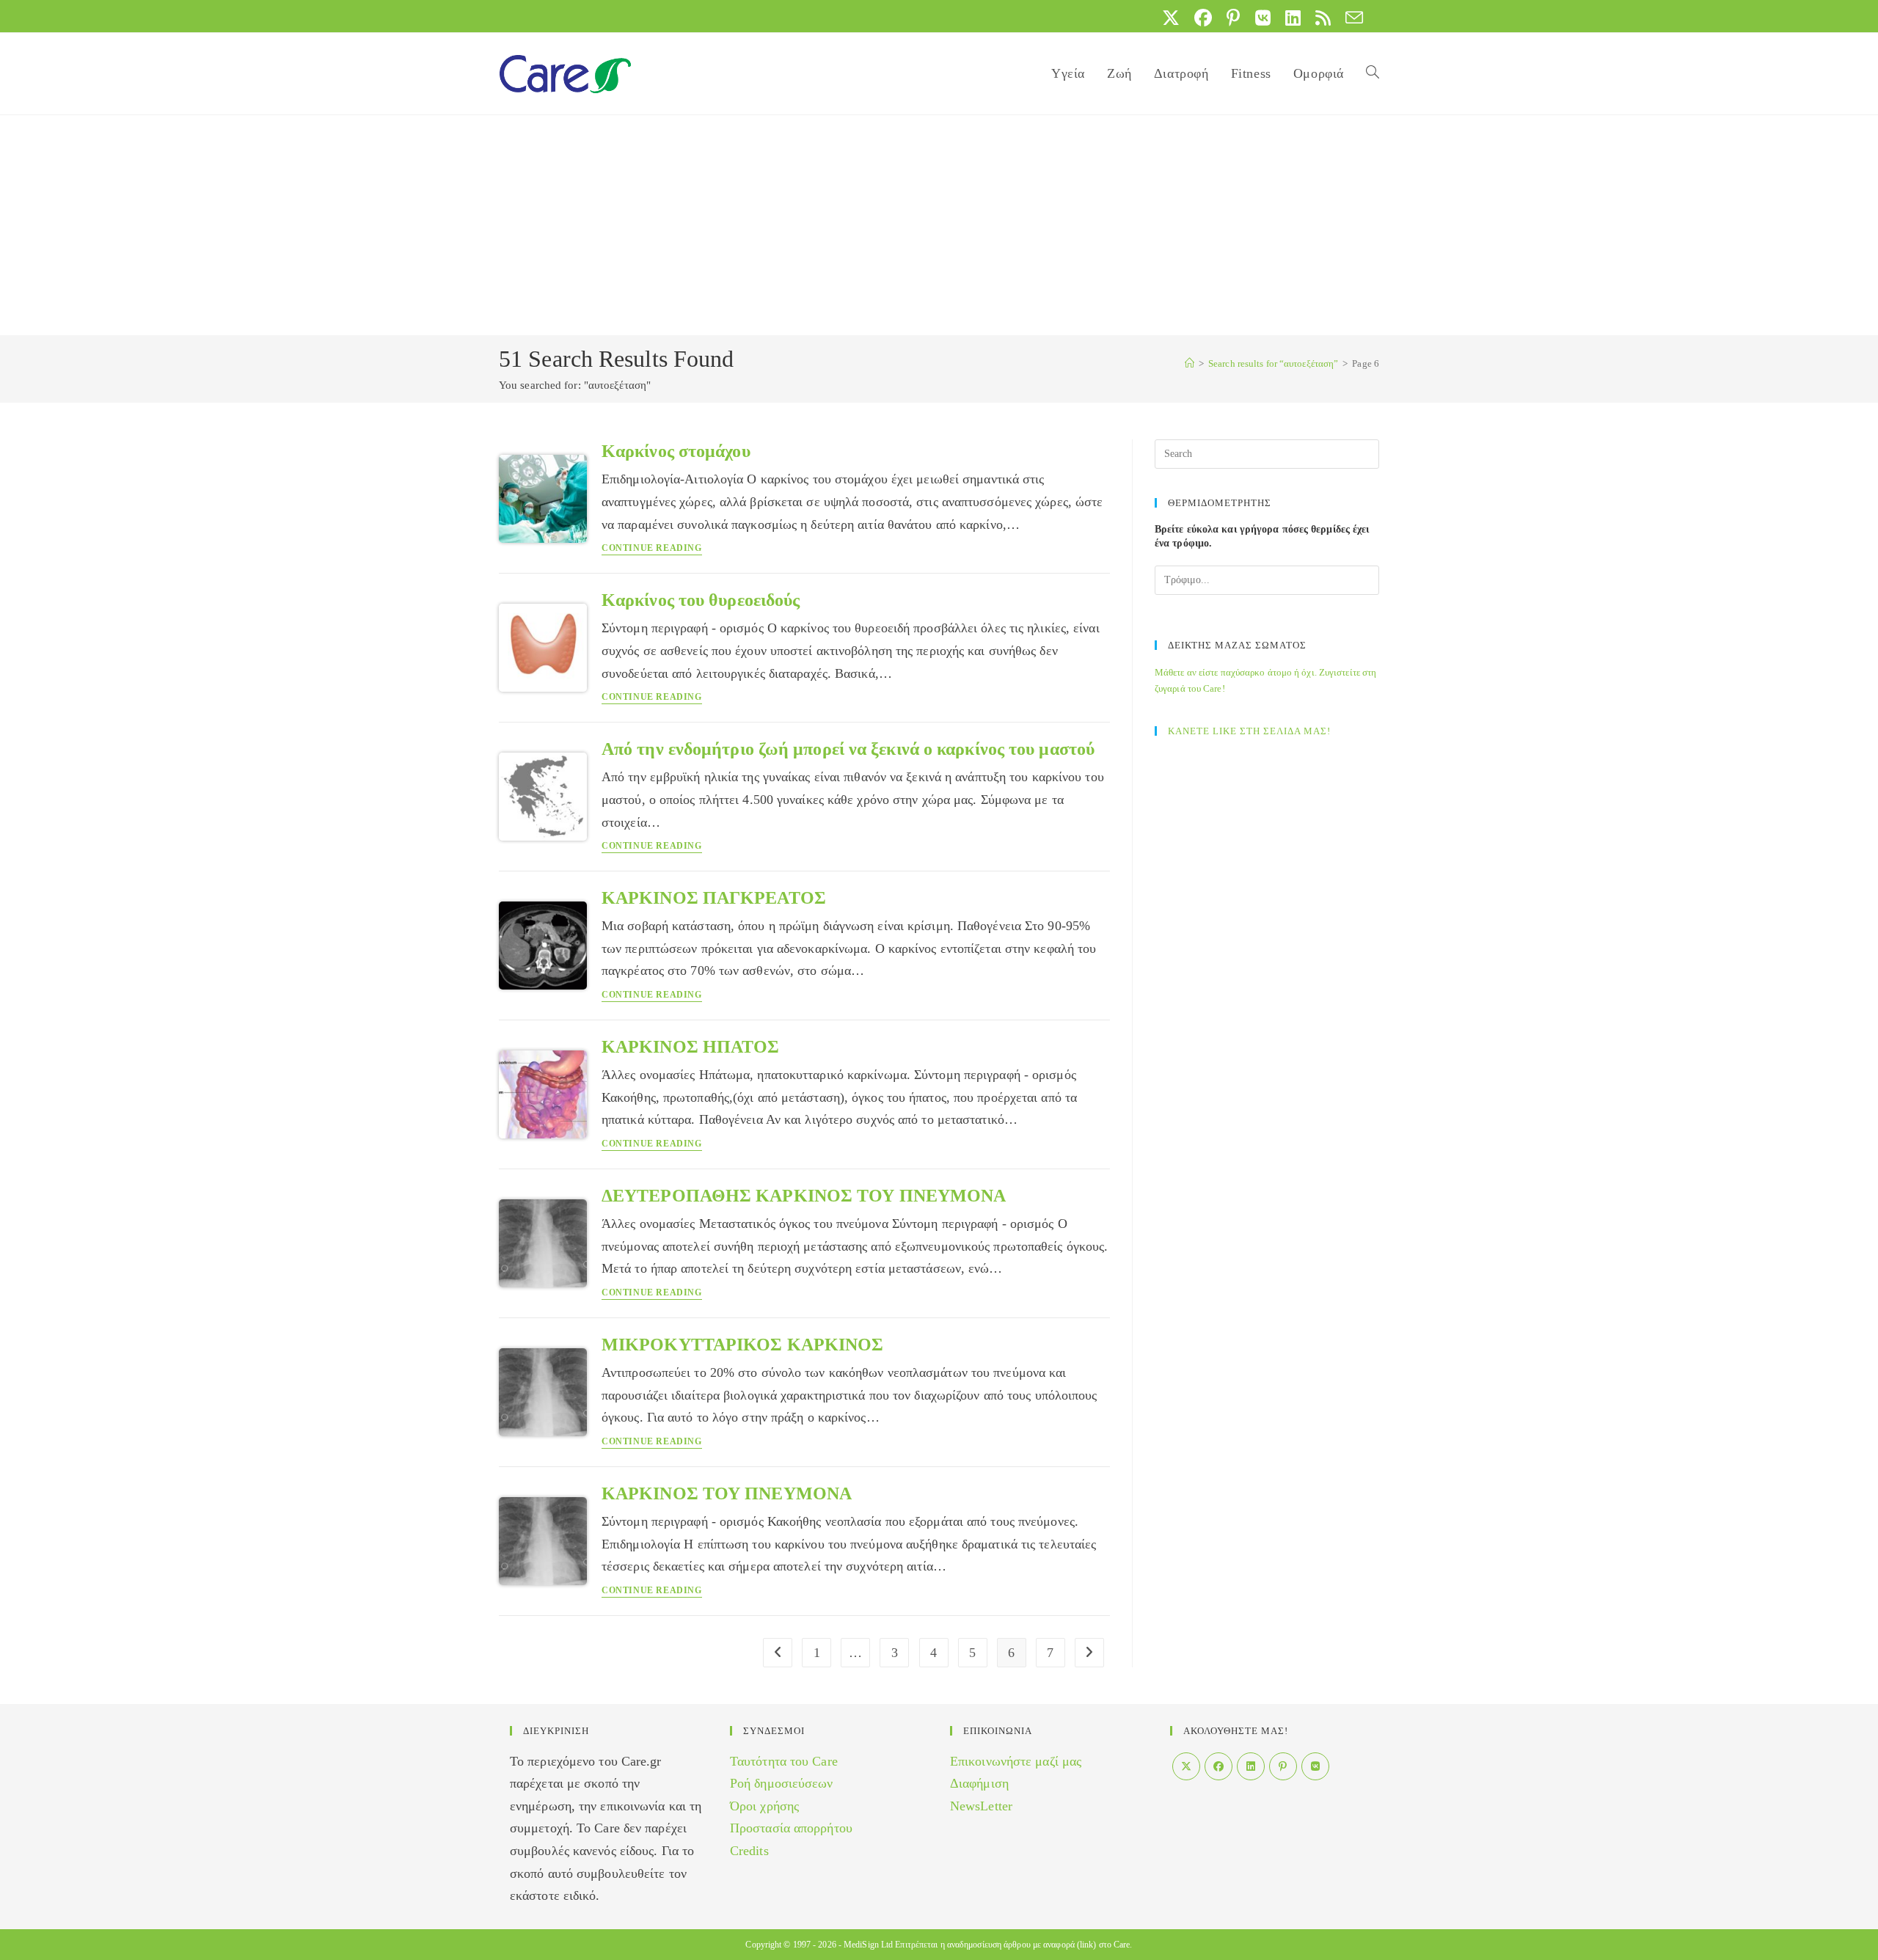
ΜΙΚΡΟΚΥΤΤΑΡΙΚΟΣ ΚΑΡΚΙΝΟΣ (742, 1345)
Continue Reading (652, 548)
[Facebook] (1218, 1766)
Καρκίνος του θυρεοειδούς (701, 600)
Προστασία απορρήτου (791, 1828)
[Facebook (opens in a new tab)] (1203, 18)
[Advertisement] (939, 225)
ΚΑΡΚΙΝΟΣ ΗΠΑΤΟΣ (691, 1047)
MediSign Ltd (868, 1945)
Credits (749, 1851)
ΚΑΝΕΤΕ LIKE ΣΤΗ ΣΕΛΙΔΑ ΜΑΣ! (1249, 731)
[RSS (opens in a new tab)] (1323, 18)
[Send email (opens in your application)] (1351, 18)
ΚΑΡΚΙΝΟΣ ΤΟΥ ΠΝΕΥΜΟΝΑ (727, 1493)
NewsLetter (981, 1806)
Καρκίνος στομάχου (676, 451)
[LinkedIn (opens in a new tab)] (1293, 18)
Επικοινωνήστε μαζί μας (1016, 1761)
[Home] (1190, 363)
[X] (1186, 1766)
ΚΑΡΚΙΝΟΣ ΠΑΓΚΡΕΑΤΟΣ (714, 898)
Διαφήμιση (979, 1783)
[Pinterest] (1283, 1766)
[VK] (1315, 1766)
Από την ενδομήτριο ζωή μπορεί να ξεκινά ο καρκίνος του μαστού (848, 749)
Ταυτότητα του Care (784, 1761)
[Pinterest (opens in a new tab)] (1233, 18)
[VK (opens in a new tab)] (1263, 18)
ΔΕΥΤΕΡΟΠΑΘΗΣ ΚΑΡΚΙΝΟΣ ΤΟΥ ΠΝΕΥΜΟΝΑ (804, 1196)
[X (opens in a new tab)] (1171, 18)
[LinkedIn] (1251, 1766)
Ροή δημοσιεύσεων (782, 1783)
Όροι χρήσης (764, 1806)
